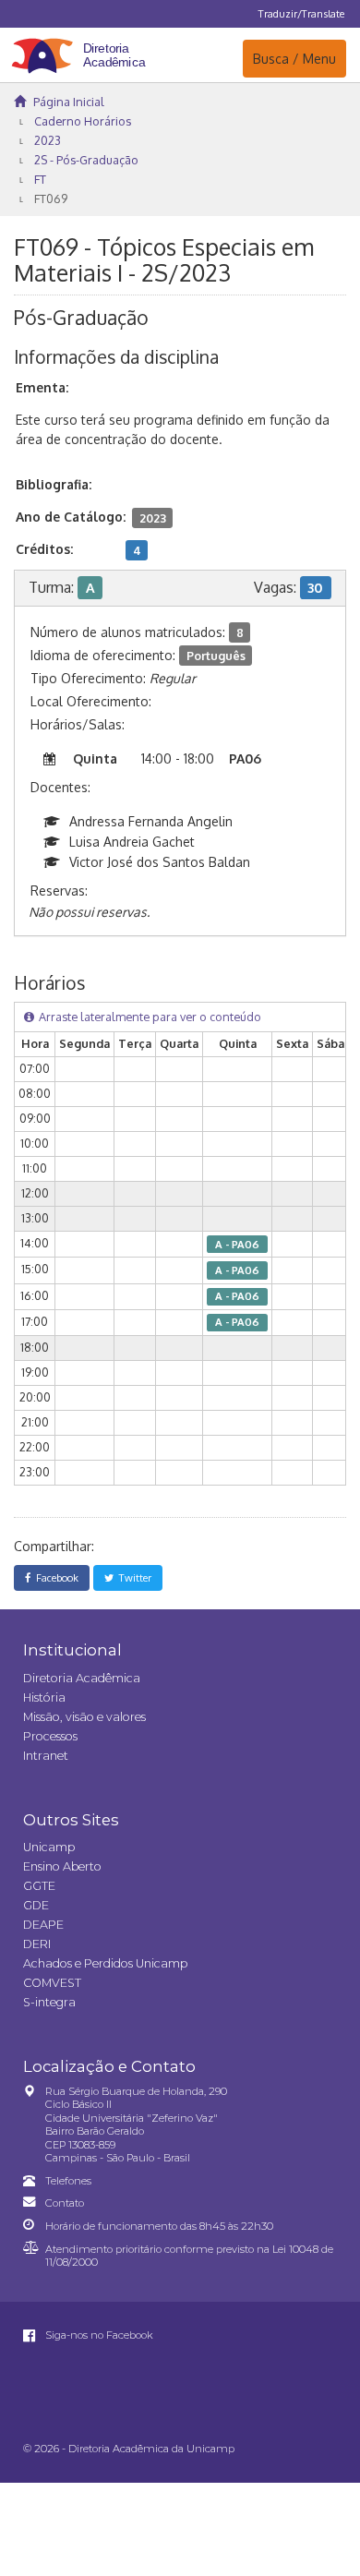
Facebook (54, 1577)
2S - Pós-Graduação (86, 160)
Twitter (132, 1577)
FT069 (51, 199)
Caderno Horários (83, 121)
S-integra (49, 2002)
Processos (50, 1736)
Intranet (46, 1756)
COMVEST (52, 1983)
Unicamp (49, 1847)
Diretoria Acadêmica (82, 1678)
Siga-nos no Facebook (98, 2335)
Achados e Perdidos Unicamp (105, 1963)
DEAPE (43, 1925)
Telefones (68, 2181)
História (44, 1697)
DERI (37, 1944)
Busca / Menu (294, 58)
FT (40, 179)
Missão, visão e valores (84, 1717)
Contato (65, 2203)
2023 (48, 140)
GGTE (39, 1886)
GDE (36, 1905)
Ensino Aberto (62, 1866)
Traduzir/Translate (301, 13)
